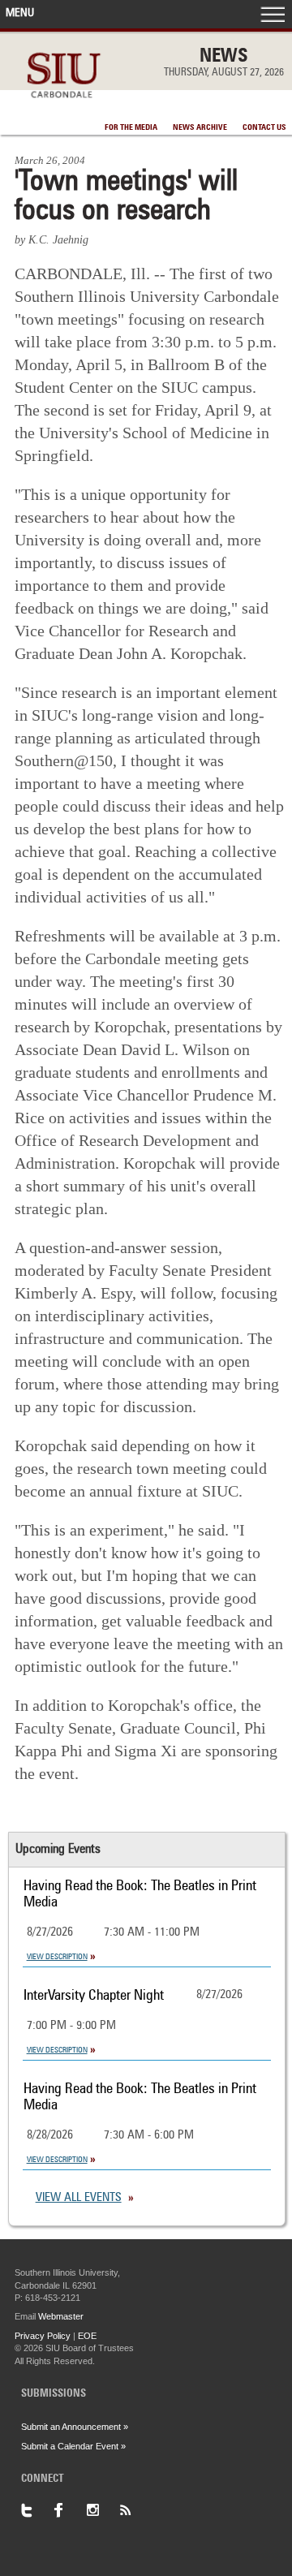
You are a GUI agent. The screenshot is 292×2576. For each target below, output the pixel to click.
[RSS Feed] (135, 2510)
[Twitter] (37, 2510)
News (224, 57)
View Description (57, 1957)
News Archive (200, 127)
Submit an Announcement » (75, 2427)
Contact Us (264, 127)
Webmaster (61, 2316)
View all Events (79, 2198)
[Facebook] (70, 2510)
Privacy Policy (43, 2336)
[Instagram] (102, 2510)
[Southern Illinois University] (64, 107)
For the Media (131, 127)
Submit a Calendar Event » (73, 2446)
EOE (87, 2336)
